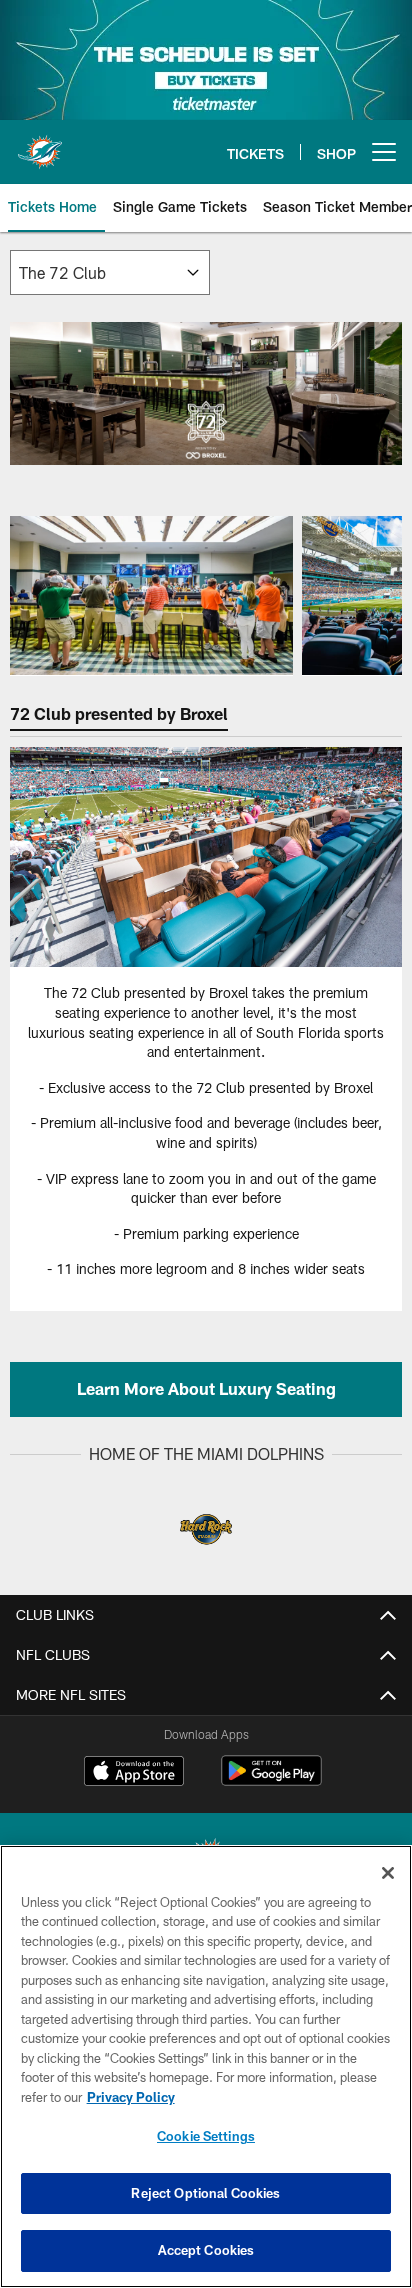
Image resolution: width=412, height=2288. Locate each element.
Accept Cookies (206, 2250)
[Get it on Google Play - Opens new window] (271, 1780)
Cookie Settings (206, 2136)
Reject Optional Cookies (205, 2193)
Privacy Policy (131, 2097)
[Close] (388, 1873)
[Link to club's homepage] (40, 144)
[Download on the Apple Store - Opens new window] (134, 1773)
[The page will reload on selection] (110, 272)
